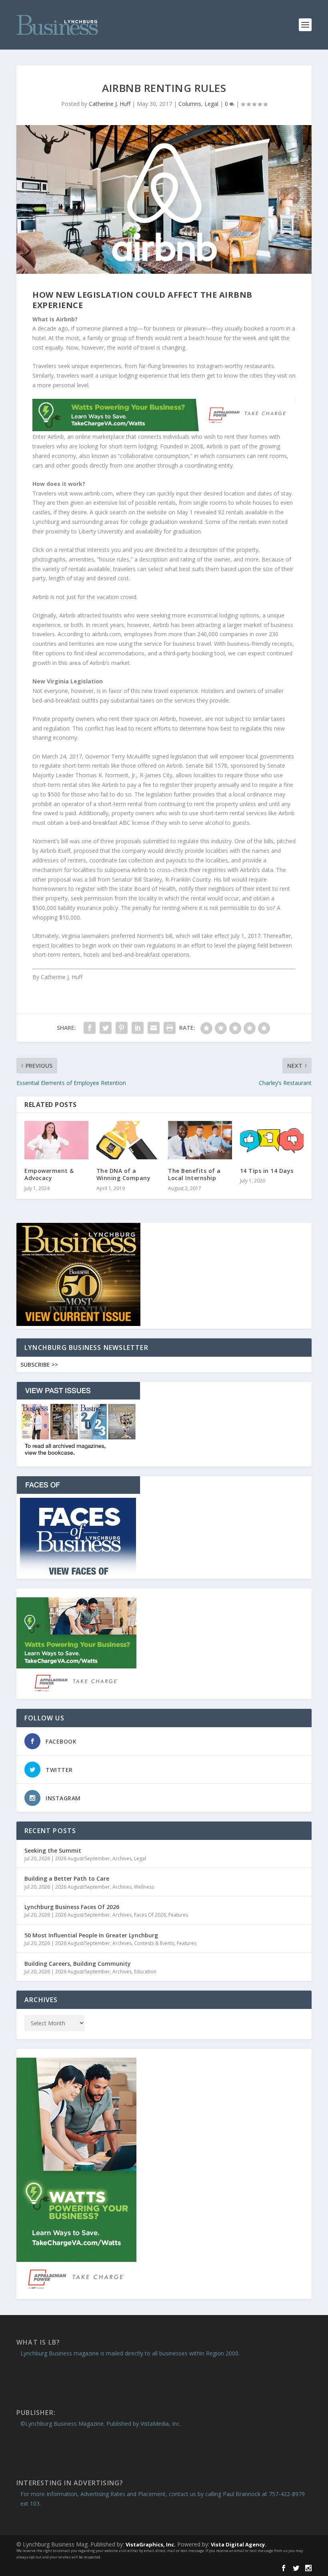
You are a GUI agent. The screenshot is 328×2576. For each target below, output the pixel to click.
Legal (211, 104)
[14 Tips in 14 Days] (272, 1140)
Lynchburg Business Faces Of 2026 (72, 1907)
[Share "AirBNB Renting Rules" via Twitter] (106, 1028)
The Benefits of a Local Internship (194, 1174)
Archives (122, 1858)
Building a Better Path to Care (67, 1878)
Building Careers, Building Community (78, 1964)
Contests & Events (154, 1943)
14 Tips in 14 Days (267, 1171)
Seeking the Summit (53, 1850)
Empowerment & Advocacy (49, 1174)
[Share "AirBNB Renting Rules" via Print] (170, 1028)
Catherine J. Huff (110, 104)
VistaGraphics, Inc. (151, 2544)
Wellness (144, 1887)
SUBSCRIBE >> (39, 1365)
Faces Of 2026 (150, 1915)
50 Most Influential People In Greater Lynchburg (91, 1935)
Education (145, 1972)
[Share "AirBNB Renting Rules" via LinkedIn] (138, 1028)
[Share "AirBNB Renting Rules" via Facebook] (90, 1028)
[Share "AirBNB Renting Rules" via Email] (154, 1028)
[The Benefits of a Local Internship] (200, 1140)
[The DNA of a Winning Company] (128, 1140)
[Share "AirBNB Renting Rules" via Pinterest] (122, 1028)
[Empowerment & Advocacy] (56, 1140)
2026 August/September (83, 1858)
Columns (190, 104)
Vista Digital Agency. (239, 2544)
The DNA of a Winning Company (124, 1174)
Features (178, 1915)
